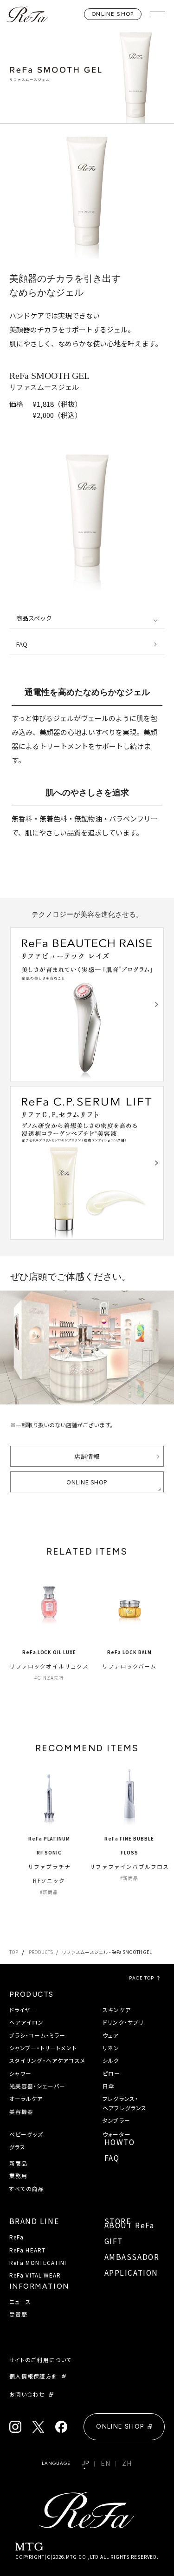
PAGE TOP (142, 1978)
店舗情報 (87, 1456)
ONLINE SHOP (113, 14)
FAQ (22, 644)
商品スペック (34, 618)
